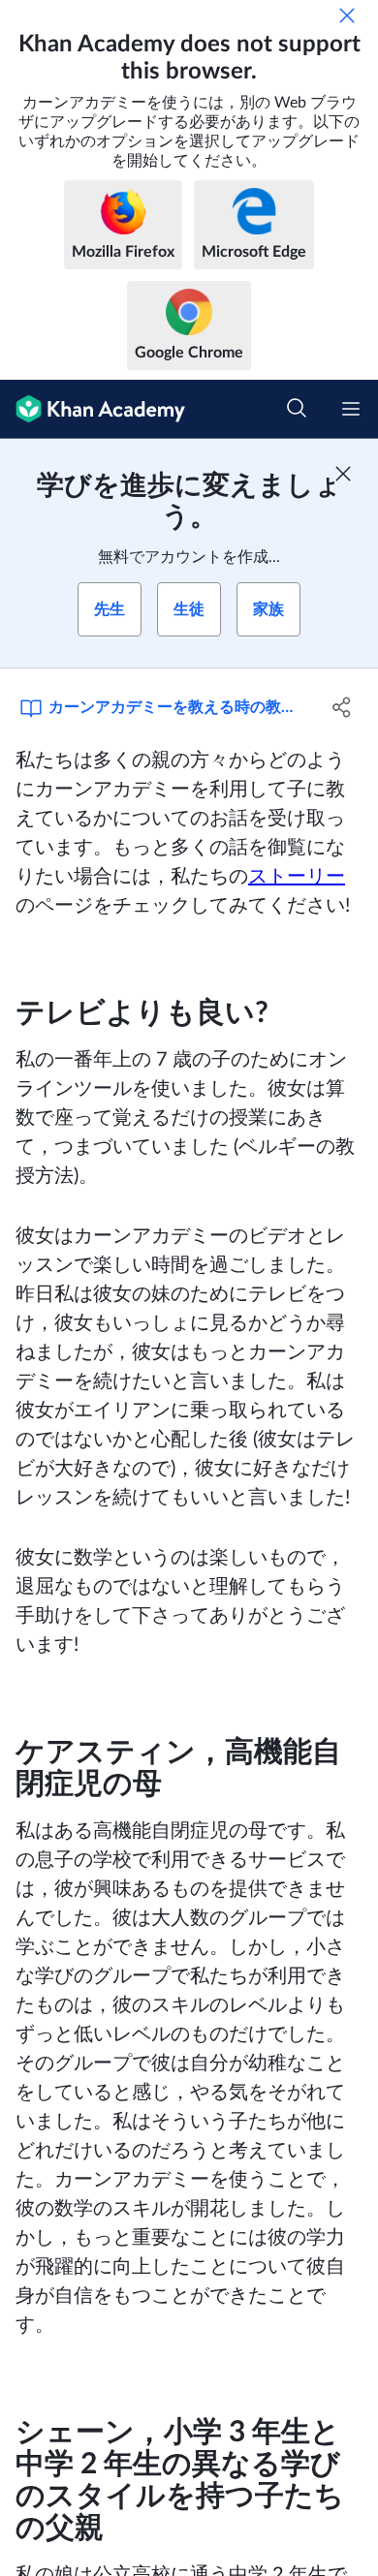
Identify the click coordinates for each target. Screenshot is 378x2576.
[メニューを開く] (351, 409)
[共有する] (342, 707)
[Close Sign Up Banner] (343, 474)
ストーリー (297, 877)
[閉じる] (347, 16)
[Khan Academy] (93, 409)
